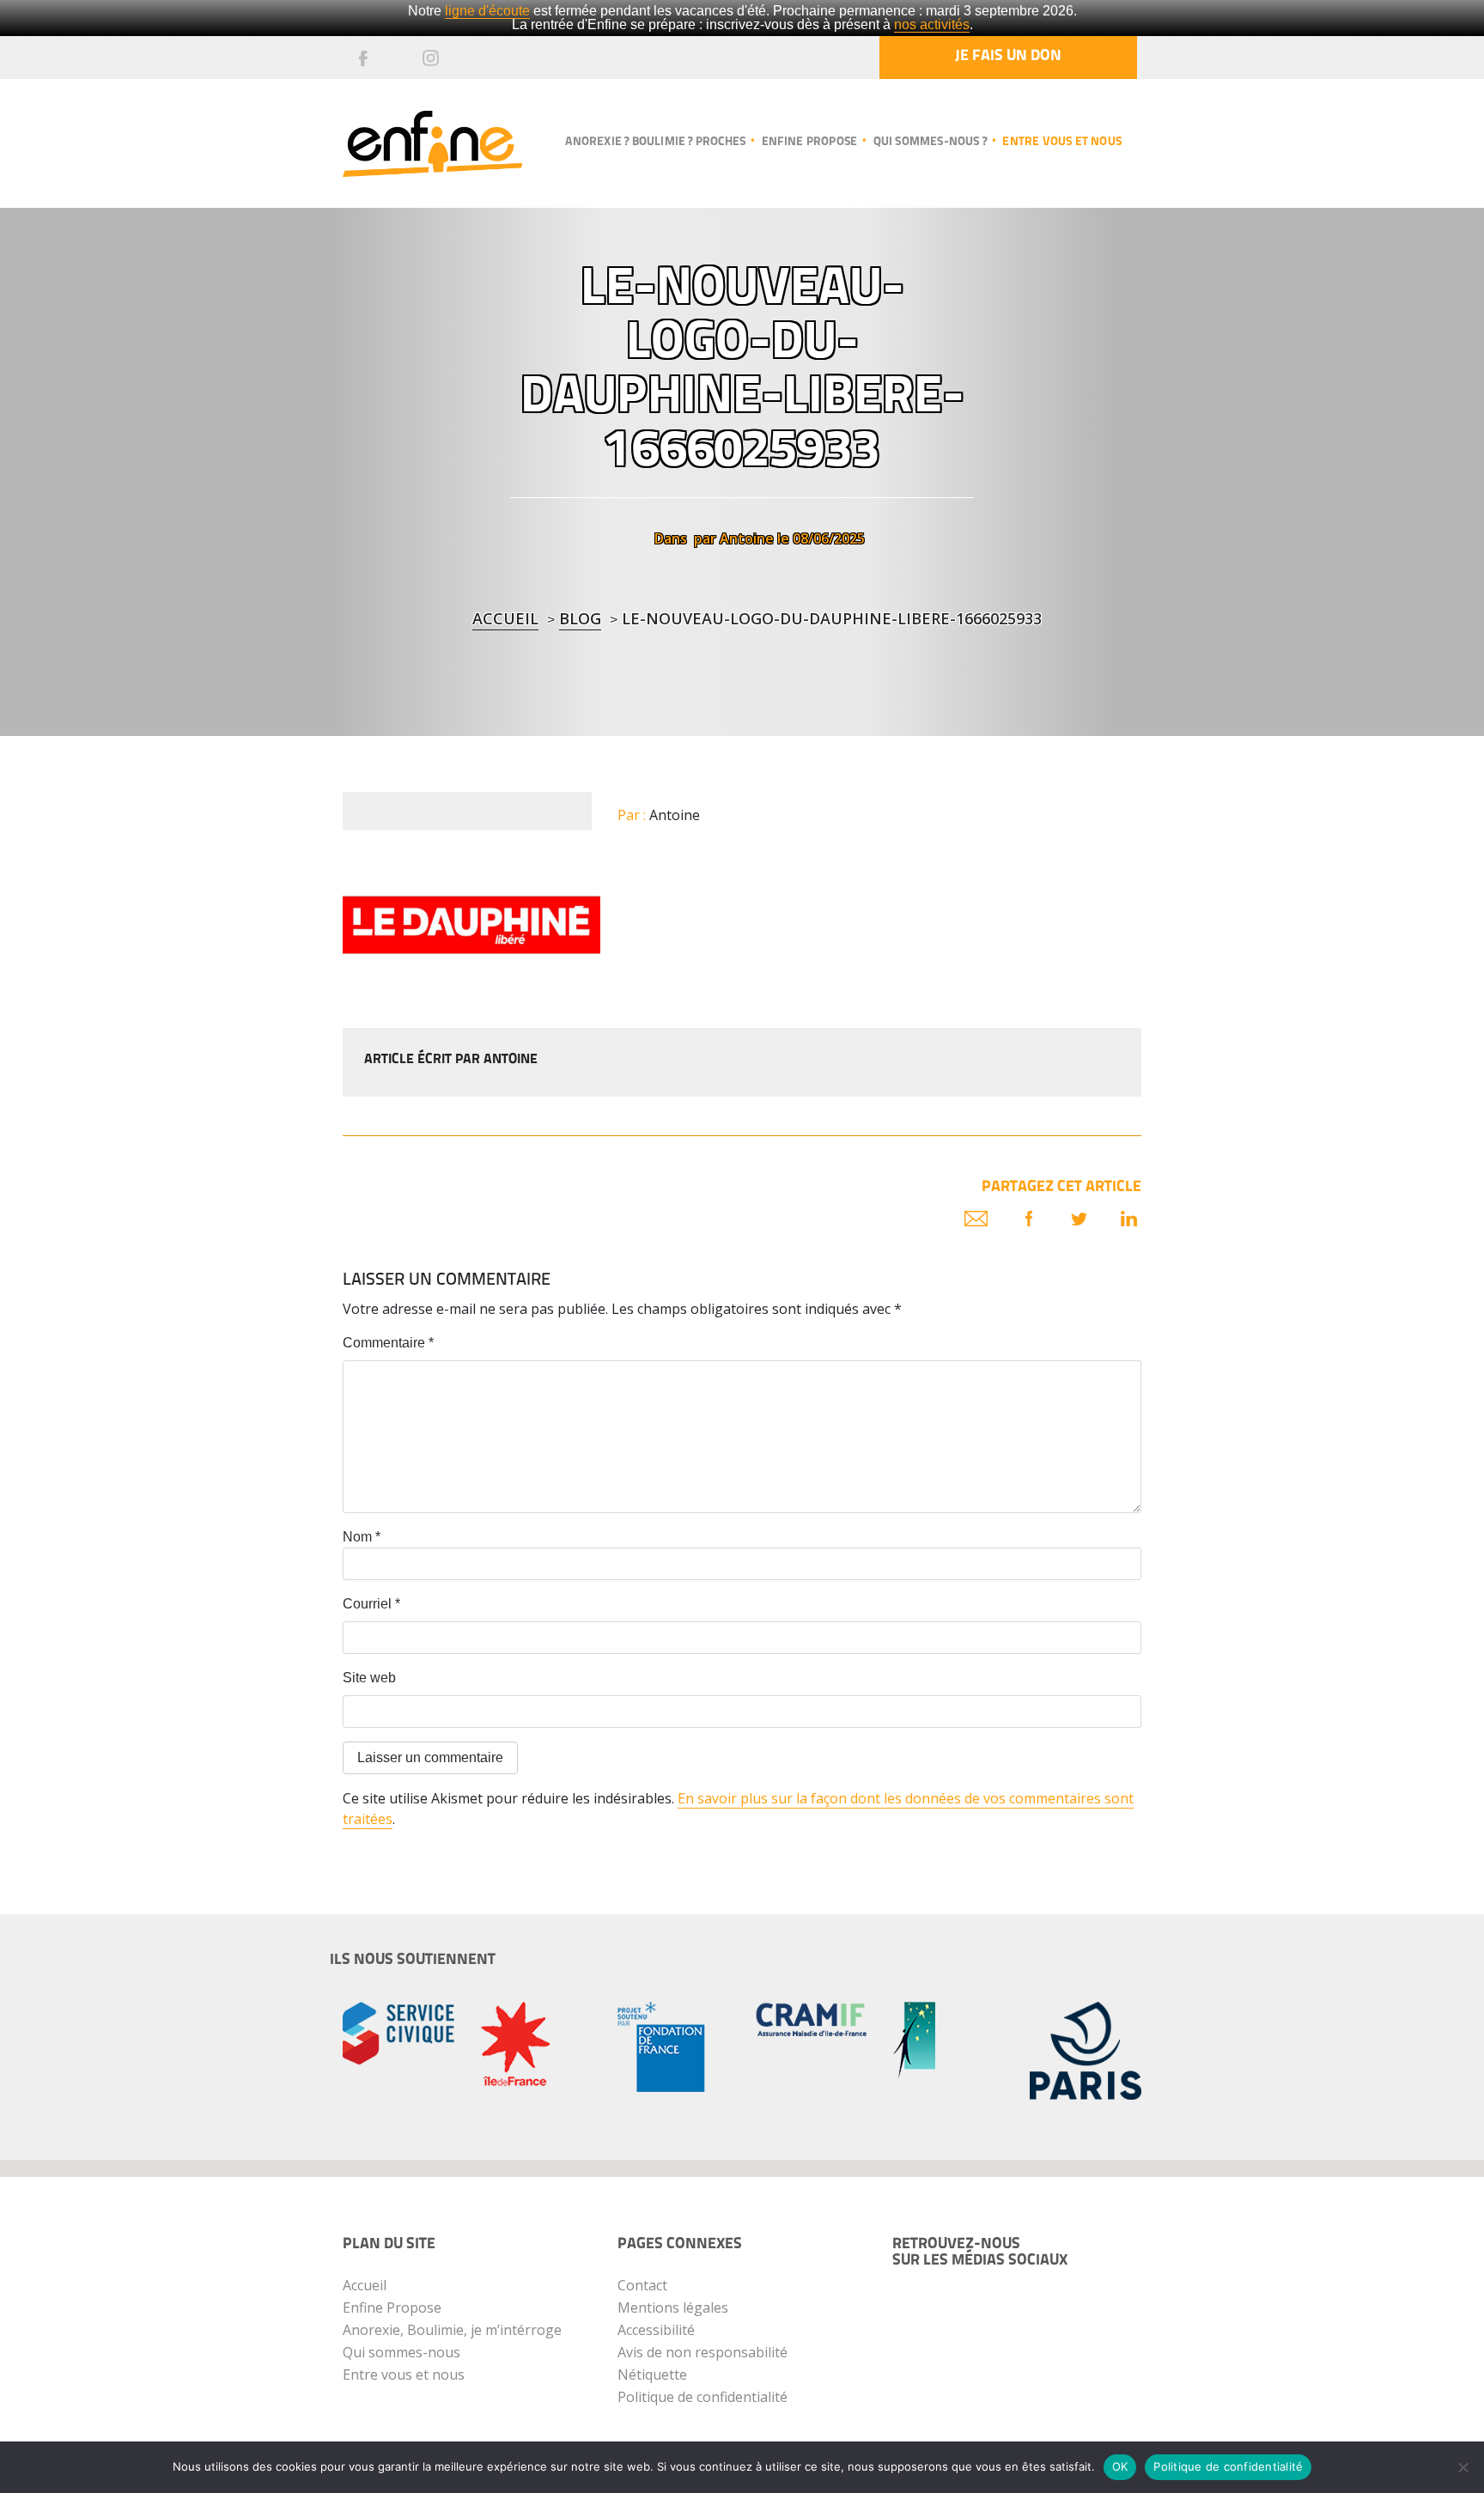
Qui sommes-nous (401, 2352)
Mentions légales (673, 2308)
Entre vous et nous (1062, 142)
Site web (369, 1678)
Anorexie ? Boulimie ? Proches (655, 142)
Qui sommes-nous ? (930, 142)
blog (580, 618)
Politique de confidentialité (702, 2397)
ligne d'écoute (487, 11)
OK (1120, 2466)
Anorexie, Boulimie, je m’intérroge (452, 2330)
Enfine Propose (392, 2308)
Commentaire (388, 1343)
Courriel (371, 1604)
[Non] (1463, 2467)
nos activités (932, 24)
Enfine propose (809, 142)
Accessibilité (656, 2330)
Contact (642, 2285)
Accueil (505, 618)
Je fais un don (1008, 57)
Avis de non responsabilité (702, 2352)
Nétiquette (652, 2374)
